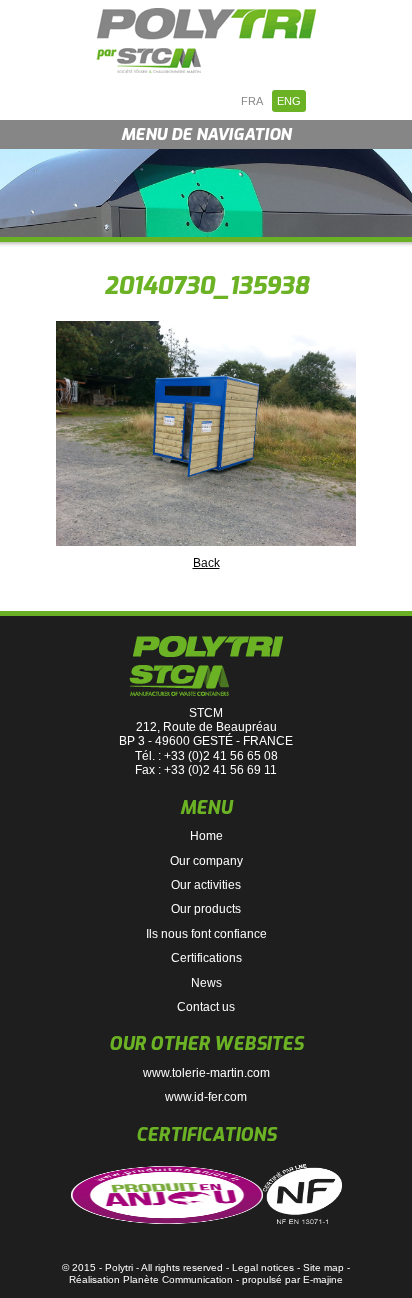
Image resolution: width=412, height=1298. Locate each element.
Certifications (206, 958)
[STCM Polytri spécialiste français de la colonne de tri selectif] (206, 40)
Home (206, 836)
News (206, 983)
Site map (323, 1267)
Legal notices (263, 1267)
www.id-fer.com (206, 1097)
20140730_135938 (206, 286)
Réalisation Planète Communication (151, 1279)
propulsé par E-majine (292, 1279)
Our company (206, 861)
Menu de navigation (206, 134)
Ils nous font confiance (206, 934)
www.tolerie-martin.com (206, 1073)
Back (206, 563)
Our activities (206, 885)
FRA (252, 101)
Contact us (206, 1007)
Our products (206, 909)
